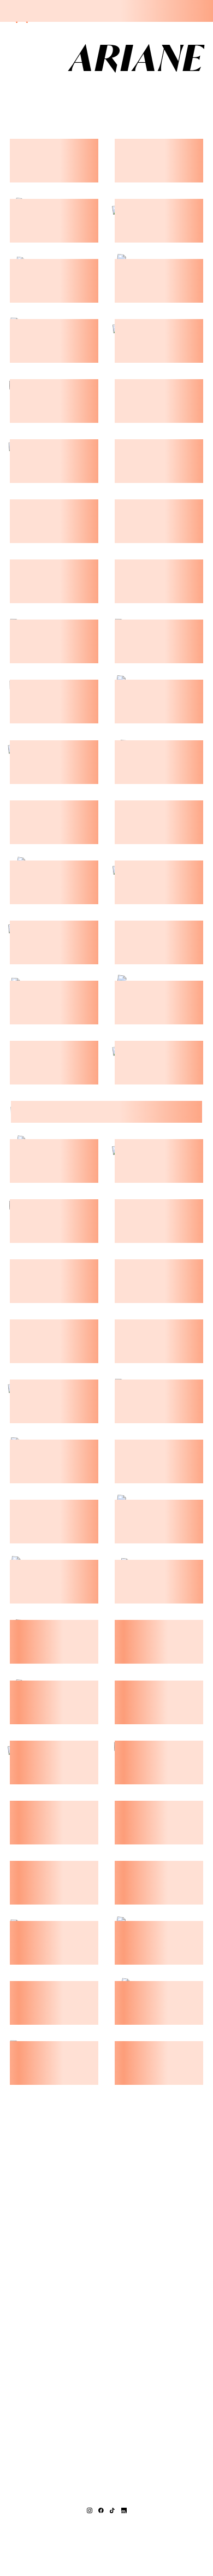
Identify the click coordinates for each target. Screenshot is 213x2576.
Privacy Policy (151, 2543)
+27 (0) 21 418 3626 (107, 2521)
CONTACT (151, 92)
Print (107, 92)
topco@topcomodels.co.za (107, 2528)
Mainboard (106, 2551)
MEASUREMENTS (47, 92)
